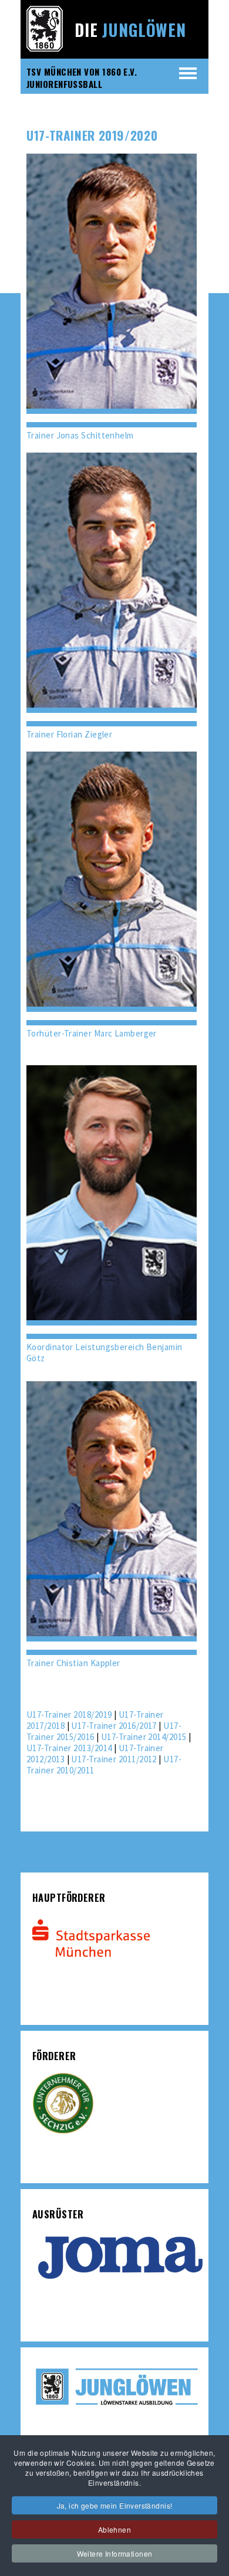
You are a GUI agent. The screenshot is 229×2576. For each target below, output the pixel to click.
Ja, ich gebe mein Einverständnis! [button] (115, 2505)
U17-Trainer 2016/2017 (114, 1726)
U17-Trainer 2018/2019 (69, 1714)
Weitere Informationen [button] (115, 2553)
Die (130, 30)
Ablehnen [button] (114, 2529)
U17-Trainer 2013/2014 (69, 1748)
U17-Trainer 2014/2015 (144, 1737)
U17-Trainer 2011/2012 (114, 1759)
